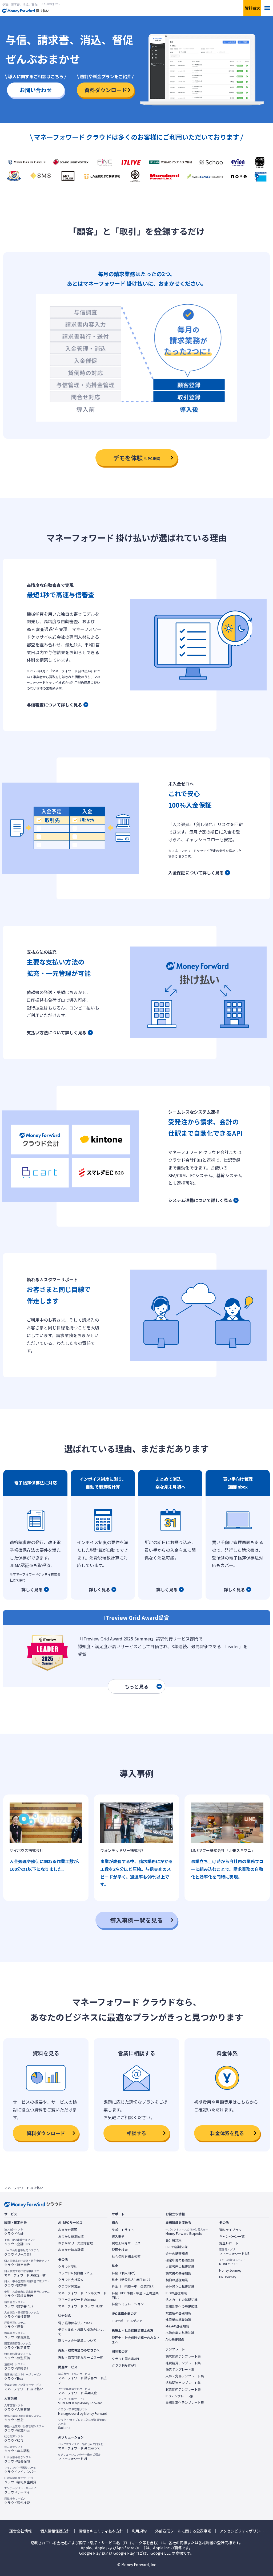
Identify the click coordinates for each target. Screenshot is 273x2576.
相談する (136, 2133)
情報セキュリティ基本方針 (101, 2531)
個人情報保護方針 (55, 2531)
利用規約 (139, 2531)
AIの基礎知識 (175, 2339)
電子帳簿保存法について (76, 2323)
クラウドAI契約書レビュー (77, 2273)
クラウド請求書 (27, 2283)
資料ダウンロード (106, 90)
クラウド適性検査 (17, 2501)
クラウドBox (23, 2377)
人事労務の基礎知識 (180, 2267)
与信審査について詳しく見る (54, 705)
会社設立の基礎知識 (180, 2287)
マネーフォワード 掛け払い (24, 2387)
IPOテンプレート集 (179, 2396)
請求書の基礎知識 (178, 2273)
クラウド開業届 (69, 2286)
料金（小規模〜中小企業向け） (134, 2286)
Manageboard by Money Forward (83, 2412)
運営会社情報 (21, 2531)
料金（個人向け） (125, 2273)
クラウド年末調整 (17, 2449)
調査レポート (229, 2243)
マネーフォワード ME (234, 2252)
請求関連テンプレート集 (183, 2356)
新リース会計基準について (77, 2341)
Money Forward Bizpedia (187, 2232)
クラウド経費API (124, 2365)
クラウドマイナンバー (20, 2470)
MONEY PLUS (232, 2262)
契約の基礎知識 (177, 2280)
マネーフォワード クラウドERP (81, 2306)
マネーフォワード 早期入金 (78, 2391)
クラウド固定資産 (18, 2346)
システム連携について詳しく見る (200, 1200)
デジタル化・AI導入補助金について (82, 2332)
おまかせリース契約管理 (76, 2243)
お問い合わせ (36, 90)
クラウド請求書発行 (27, 2294)
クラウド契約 (68, 2267)
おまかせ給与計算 (71, 2250)
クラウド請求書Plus (19, 2304)
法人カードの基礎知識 (182, 2300)
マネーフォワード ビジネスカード (82, 2293)
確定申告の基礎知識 (180, 2260)
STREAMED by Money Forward (80, 2401)
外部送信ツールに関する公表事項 (183, 2531)
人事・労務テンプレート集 (185, 2376)
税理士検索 (120, 2250)
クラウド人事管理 (17, 2408)
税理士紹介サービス (126, 2243)
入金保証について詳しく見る (196, 873)
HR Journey (228, 2277)
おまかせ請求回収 (71, 2236)
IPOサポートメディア (127, 2321)
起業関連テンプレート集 (183, 2389)
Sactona (83, 2424)
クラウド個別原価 (18, 2356)
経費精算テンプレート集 (183, 2363)
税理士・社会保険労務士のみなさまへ (136, 2340)
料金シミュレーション (128, 2304)
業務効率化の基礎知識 (182, 2306)
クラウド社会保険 (18, 2459)
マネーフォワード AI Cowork (81, 2446)
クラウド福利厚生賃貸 (20, 2480)
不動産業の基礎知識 (180, 2333)
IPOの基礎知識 (176, 2293)
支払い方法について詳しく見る (57, 1032)
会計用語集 (174, 2240)
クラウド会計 (14, 2232)
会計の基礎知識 (177, 2253)
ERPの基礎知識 (177, 2247)
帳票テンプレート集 (180, 2369)
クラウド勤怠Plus (24, 2428)
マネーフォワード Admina (77, 2299)
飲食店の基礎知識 (178, 2313)
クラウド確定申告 (27, 2263)
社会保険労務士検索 (126, 2256)
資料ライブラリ (230, 2230)
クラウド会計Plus (20, 2242)
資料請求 (252, 8)
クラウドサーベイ (20, 2490)
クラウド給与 (14, 2438)
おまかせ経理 (68, 2230)
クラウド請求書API (125, 2359)
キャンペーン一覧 (232, 2236)
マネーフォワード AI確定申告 (25, 2273)
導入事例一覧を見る (136, 1920)
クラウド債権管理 (22, 2315)
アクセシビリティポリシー (242, 2531)
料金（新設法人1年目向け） (132, 2280)
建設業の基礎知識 (178, 2320)
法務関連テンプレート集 (183, 2383)
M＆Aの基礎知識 (177, 2326)
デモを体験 (137, 458)
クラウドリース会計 (22, 2252)
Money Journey (230, 2270)
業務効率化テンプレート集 (185, 2402)
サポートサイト (123, 2230)
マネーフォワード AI (79, 2457)
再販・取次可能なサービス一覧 (81, 2357)
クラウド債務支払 (17, 2335)
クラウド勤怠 (23, 2418)
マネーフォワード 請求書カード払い (82, 2378)
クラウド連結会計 (17, 2366)
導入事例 (118, 2236)
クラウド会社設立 (71, 2280)
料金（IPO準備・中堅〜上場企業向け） (135, 2295)
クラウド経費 (15, 2325)
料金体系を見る (227, 2133)
